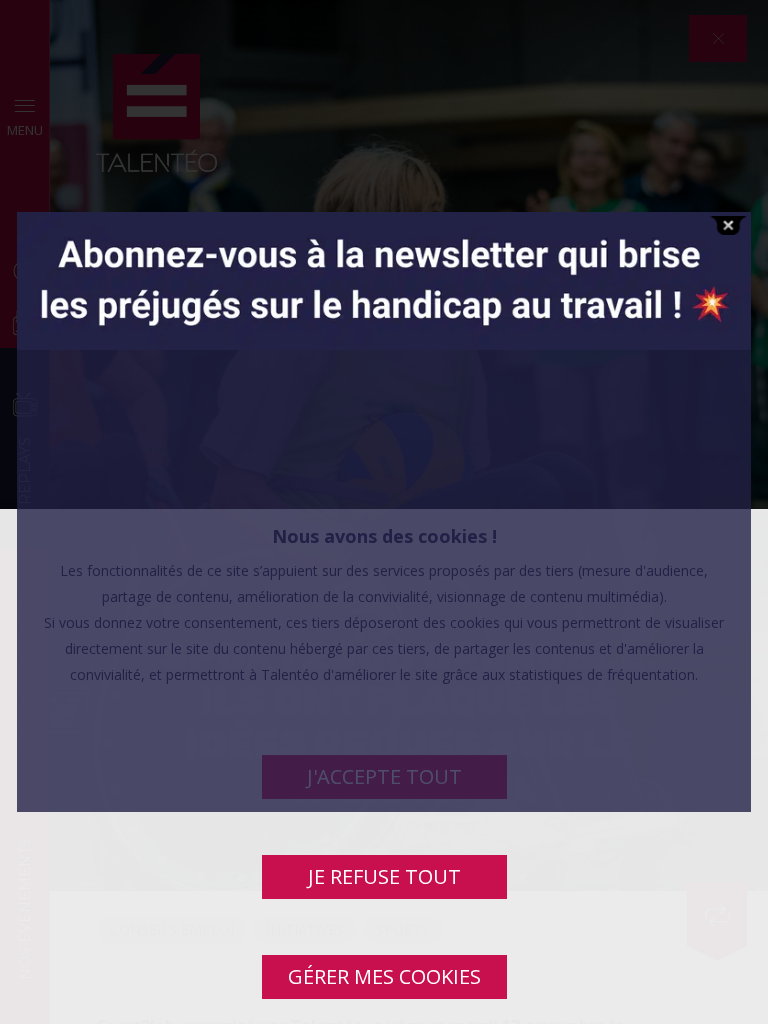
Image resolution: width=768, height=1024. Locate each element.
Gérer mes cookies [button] (384, 976)
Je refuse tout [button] (384, 876)
